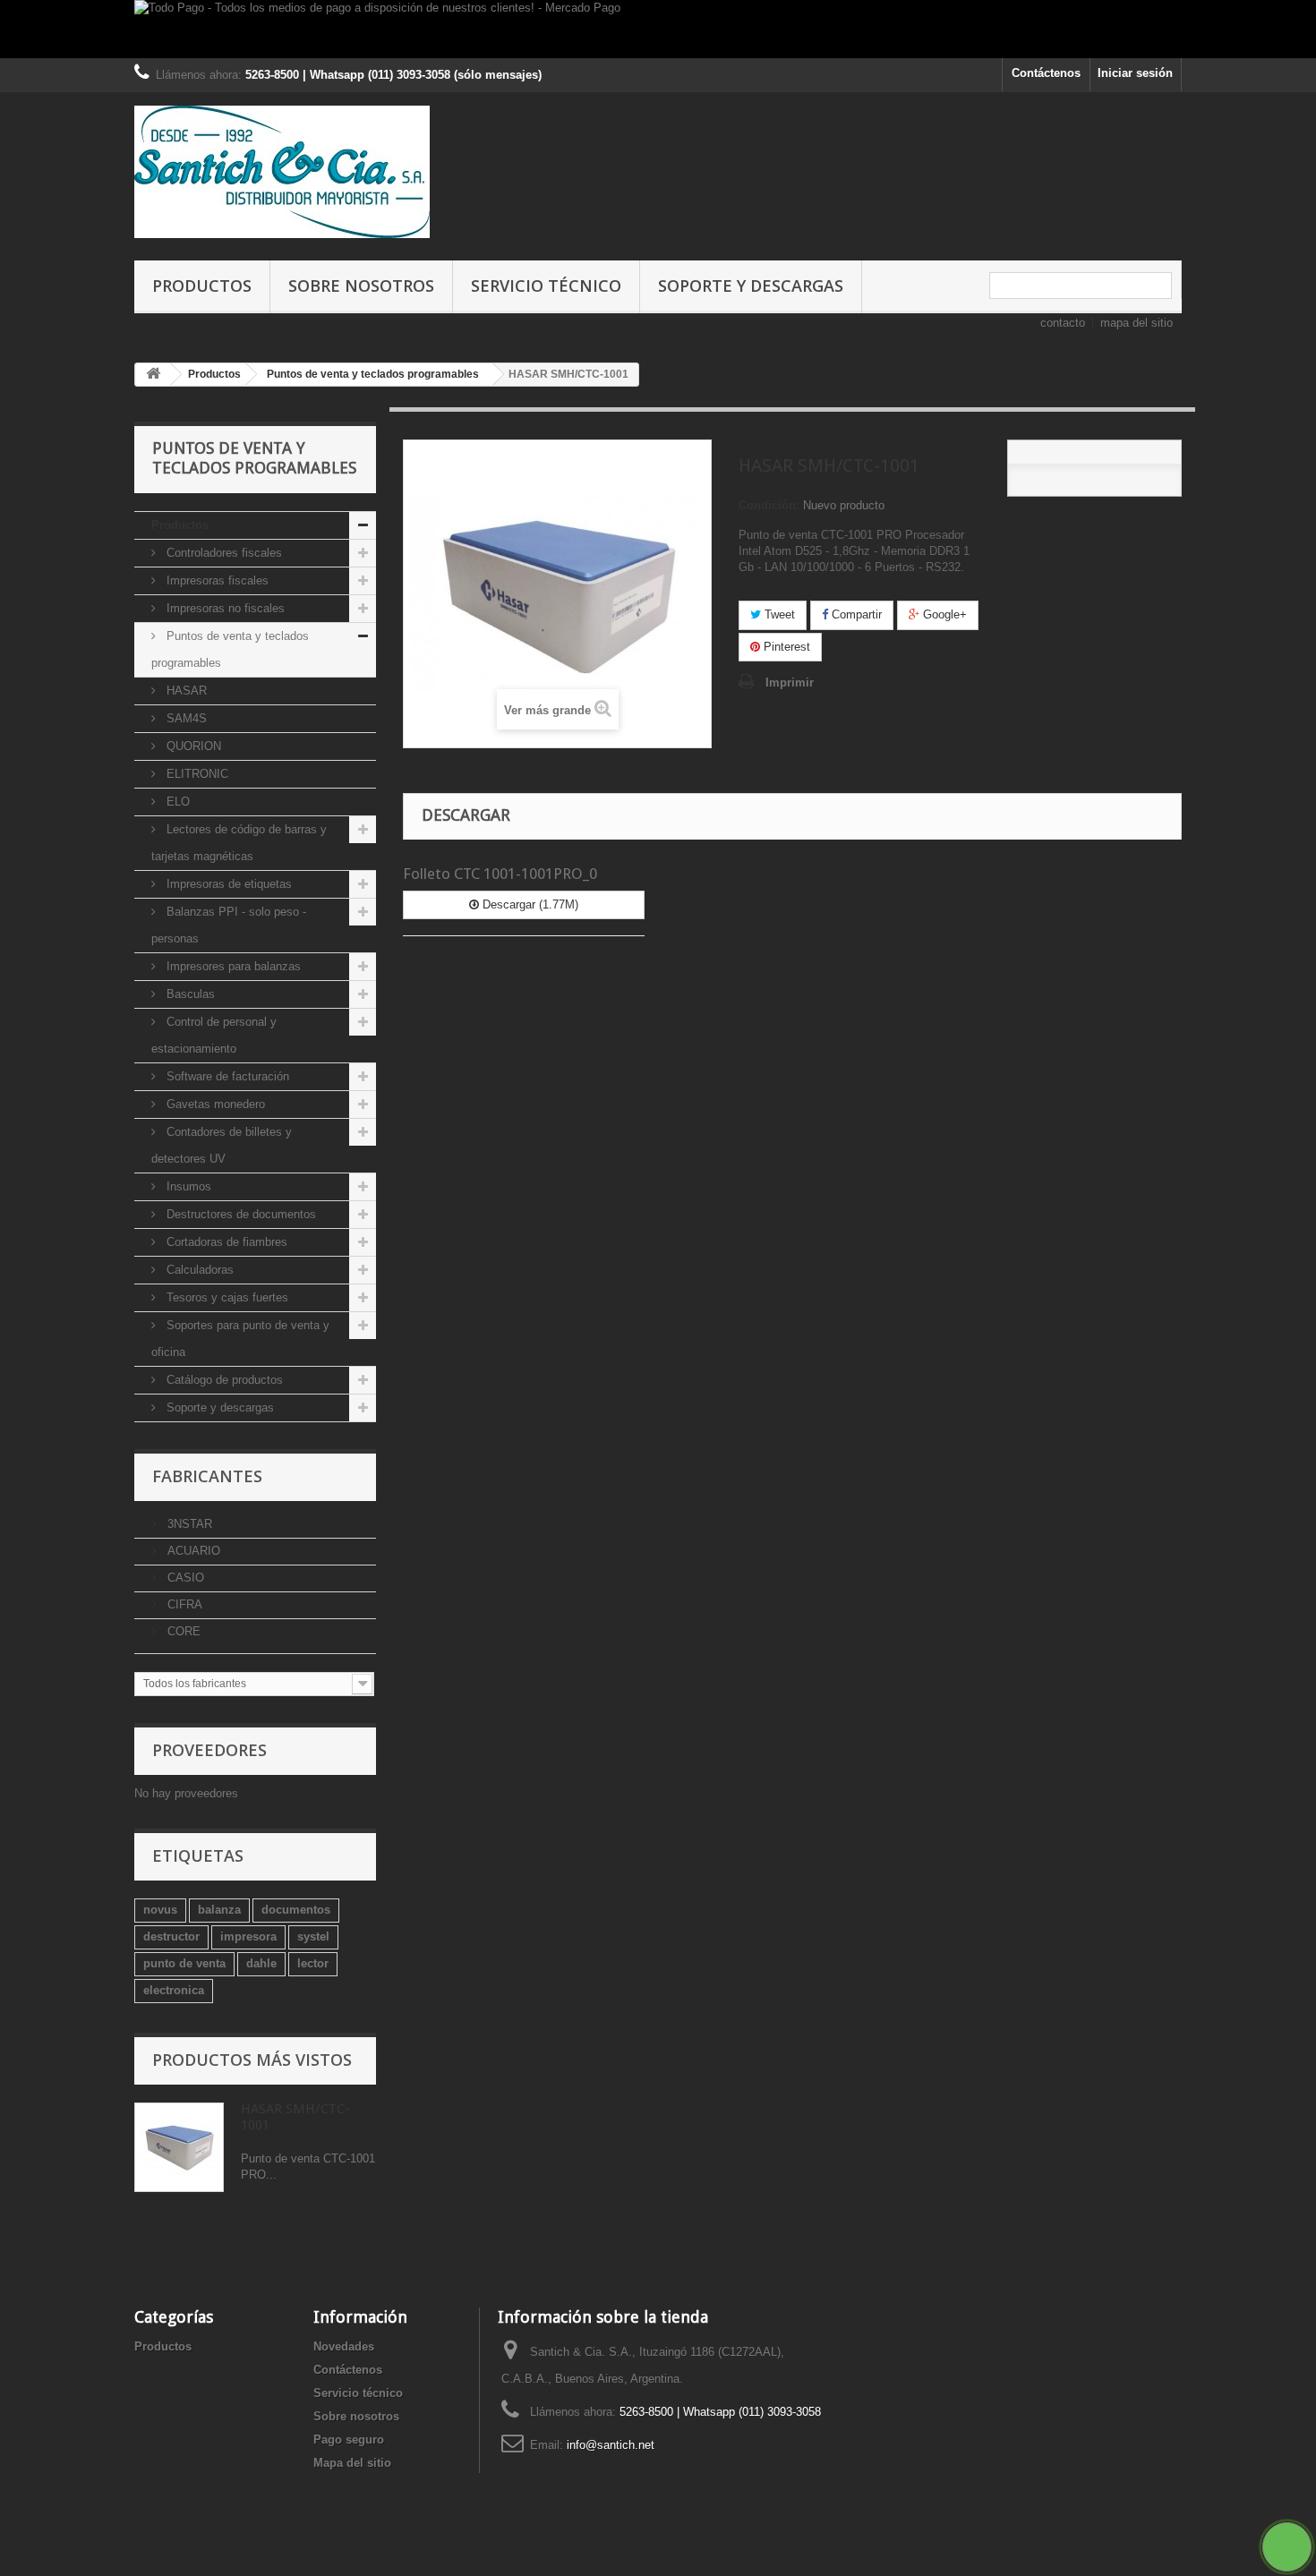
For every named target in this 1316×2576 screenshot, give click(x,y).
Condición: (769, 505)
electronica (174, 1990)
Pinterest (785, 647)
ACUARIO (192, 1551)
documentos (296, 1910)
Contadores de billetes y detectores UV (222, 1145)
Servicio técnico (546, 286)
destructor (171, 1936)
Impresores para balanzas (232, 966)
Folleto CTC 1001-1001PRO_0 (500, 874)
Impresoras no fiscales (224, 608)
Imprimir (790, 682)
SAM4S (185, 718)
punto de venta (184, 1963)
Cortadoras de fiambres (225, 1242)
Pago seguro (349, 2440)
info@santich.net (611, 2445)
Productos (202, 286)
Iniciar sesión (1135, 73)
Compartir (855, 614)
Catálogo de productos (223, 1380)
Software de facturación (226, 1076)
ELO (176, 802)
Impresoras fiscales (216, 580)
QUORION (192, 746)
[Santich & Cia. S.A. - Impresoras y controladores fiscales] (300, 172)
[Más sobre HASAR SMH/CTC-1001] (179, 2147)
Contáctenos (1046, 73)
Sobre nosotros (361, 286)
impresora (248, 1936)
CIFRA (183, 1604)
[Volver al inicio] (153, 375)
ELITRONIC (196, 774)
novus (160, 1910)
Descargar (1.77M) (529, 904)
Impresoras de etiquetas (227, 884)
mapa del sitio (1137, 323)
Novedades (344, 2346)
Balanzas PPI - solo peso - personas (229, 925)
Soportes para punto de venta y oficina (240, 1339)
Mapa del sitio (352, 2463)
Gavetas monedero (214, 1104)
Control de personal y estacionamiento (214, 1035)
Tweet (778, 614)
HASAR (185, 691)
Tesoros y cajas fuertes (226, 1297)
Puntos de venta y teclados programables (230, 649)
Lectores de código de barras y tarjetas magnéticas (239, 843)
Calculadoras (198, 1270)
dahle (261, 1963)
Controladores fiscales (222, 553)
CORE (182, 1631)
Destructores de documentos (239, 1214)
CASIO (184, 1578)
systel (313, 1936)
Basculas (189, 994)
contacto (1063, 323)
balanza (219, 1910)
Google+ (943, 614)
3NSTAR (188, 1524)
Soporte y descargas (751, 286)
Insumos (187, 1186)
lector (313, 1963)
